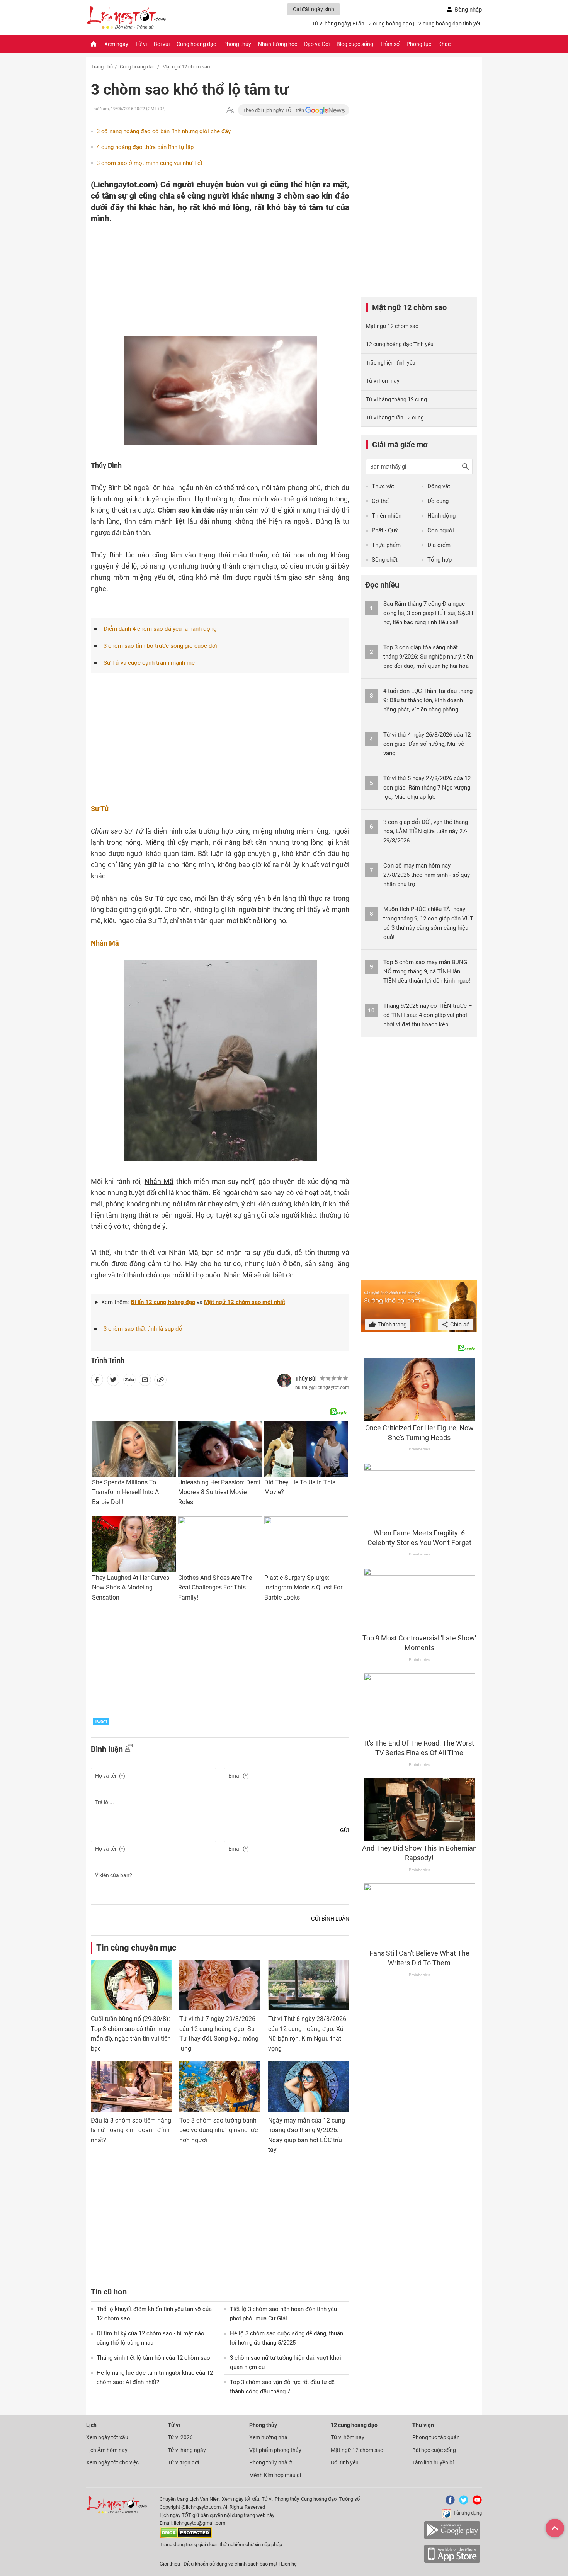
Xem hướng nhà (268, 2437)
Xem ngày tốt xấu (107, 2437)
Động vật (439, 486)
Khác (444, 44)
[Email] (145, 1381)
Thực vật (383, 486)
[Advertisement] (205, 275)
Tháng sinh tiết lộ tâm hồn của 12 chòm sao (153, 2358)
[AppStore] (452, 2562)
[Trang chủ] (94, 44)
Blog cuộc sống (355, 44)
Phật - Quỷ (385, 530)
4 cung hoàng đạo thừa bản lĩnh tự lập (145, 147)
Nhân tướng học (278, 44)
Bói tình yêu (345, 2462)
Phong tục (419, 44)
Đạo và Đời (317, 44)
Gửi (345, 1830)
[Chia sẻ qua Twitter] (113, 1381)
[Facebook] (449, 2503)
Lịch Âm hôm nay (107, 2450)
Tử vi (141, 44)
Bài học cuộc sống (434, 2450)
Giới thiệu (170, 2564)
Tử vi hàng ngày (331, 24)
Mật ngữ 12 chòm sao (186, 67)
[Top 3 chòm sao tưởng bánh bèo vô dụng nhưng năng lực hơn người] (220, 2087)
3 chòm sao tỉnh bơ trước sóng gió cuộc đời (160, 646)
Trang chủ (102, 67)
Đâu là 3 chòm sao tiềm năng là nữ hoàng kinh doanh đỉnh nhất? (131, 2130)
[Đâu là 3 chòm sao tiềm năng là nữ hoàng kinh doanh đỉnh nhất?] (131, 2087)
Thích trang (391, 1325)
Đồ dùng (438, 501)
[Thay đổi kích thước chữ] (230, 110)
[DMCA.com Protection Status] (186, 2536)
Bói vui (162, 44)
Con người (441, 530)
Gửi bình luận (330, 1919)
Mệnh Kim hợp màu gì (275, 2475)
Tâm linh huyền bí (433, 2462)
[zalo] (129, 1381)
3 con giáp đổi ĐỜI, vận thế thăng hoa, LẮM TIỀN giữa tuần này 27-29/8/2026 (426, 831)
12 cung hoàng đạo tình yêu (449, 24)
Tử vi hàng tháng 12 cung (396, 399)
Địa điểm (439, 545)
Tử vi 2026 (180, 2437)
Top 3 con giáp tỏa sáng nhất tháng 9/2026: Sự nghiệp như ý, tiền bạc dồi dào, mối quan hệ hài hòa (428, 657)
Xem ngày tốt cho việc (112, 2462)
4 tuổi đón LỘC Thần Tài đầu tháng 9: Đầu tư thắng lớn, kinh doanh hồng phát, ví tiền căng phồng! (428, 700)
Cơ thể (380, 501)
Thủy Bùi (306, 1379)
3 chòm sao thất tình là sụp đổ (143, 1329)
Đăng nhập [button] (468, 10)
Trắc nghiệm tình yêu (391, 363)
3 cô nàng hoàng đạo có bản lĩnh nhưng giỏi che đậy (164, 131)
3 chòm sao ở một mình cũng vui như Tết (150, 163)
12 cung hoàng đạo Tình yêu (400, 344)
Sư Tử (100, 809)
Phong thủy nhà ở (270, 2462)
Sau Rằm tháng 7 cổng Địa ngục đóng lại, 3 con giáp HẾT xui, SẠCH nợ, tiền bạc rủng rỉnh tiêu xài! (428, 613)
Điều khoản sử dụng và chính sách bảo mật (231, 2564)
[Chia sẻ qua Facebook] (97, 1381)
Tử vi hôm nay (383, 381)
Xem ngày (116, 44)
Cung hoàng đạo (196, 44)
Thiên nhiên (387, 516)
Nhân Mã (105, 943)
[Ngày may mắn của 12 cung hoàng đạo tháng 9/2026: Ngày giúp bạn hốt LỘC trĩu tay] (309, 2087)
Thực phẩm (386, 545)
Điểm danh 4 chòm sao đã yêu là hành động (160, 629)
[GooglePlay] (452, 2538)
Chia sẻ (459, 1325)
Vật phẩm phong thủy (275, 2450)
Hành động (441, 516)
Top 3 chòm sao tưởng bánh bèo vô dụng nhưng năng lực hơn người (219, 2130)
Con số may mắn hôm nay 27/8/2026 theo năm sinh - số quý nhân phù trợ (427, 875)
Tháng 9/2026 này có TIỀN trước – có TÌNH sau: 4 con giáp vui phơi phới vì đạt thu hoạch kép (428, 1015)
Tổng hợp (440, 560)
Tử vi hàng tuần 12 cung (395, 418)
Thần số (390, 44)
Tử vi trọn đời (183, 2462)
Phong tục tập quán (436, 2437)
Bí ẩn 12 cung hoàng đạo (382, 24)
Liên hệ (289, 2564)
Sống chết (385, 560)
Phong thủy (237, 44)
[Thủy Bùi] (284, 1381)
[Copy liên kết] (160, 1381)
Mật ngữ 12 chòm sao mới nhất (245, 1302)
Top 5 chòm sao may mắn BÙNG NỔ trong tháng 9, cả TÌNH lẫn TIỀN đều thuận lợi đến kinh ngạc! (427, 971)
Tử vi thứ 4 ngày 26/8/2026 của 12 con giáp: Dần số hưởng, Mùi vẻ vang (427, 744)
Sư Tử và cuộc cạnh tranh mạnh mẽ (149, 663)
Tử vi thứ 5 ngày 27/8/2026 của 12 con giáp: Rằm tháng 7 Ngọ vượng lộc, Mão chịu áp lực (427, 788)
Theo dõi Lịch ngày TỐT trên (274, 110)
